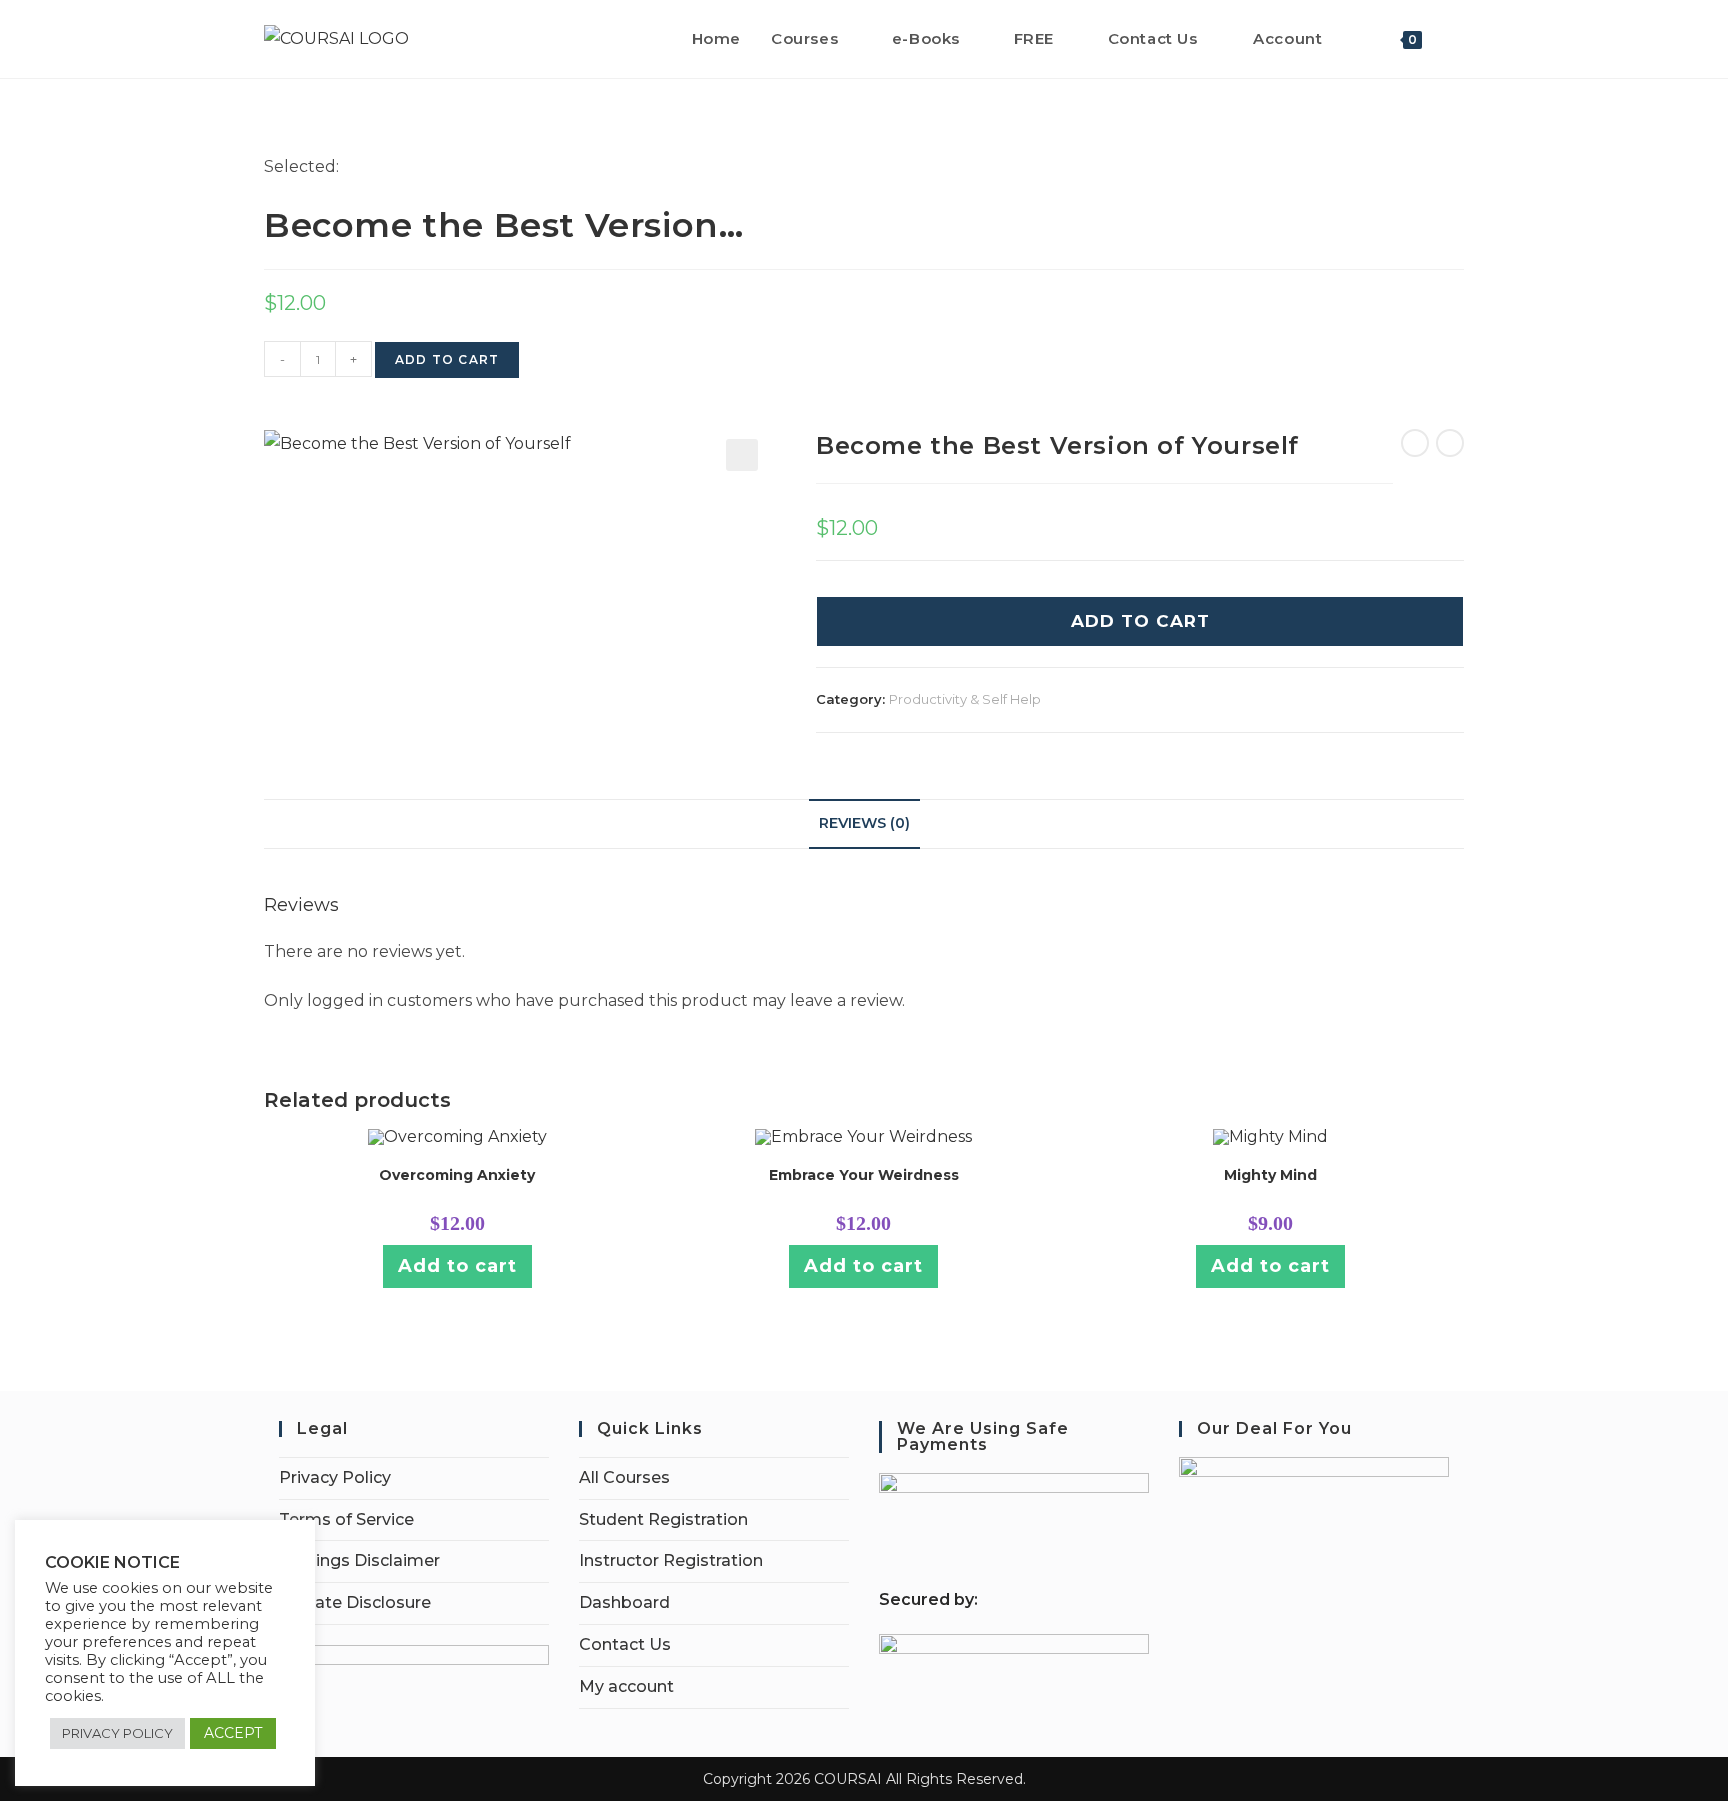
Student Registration (663, 1519)
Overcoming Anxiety (457, 1175)
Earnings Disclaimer (359, 1560)
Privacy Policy (335, 1477)
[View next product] (1450, 443)
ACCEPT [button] (233, 1733)
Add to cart (447, 359)
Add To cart (1140, 621)
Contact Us (625, 1644)
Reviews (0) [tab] (864, 823)
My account (626, 1686)
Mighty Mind (1270, 1175)
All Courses (624, 1477)
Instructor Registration (671, 1560)
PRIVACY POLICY (117, 1733)
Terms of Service (346, 1519)
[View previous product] (1415, 443)
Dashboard (624, 1602)
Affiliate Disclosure (355, 1602)
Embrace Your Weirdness (864, 1175)
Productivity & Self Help (965, 699)
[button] (742, 455)
